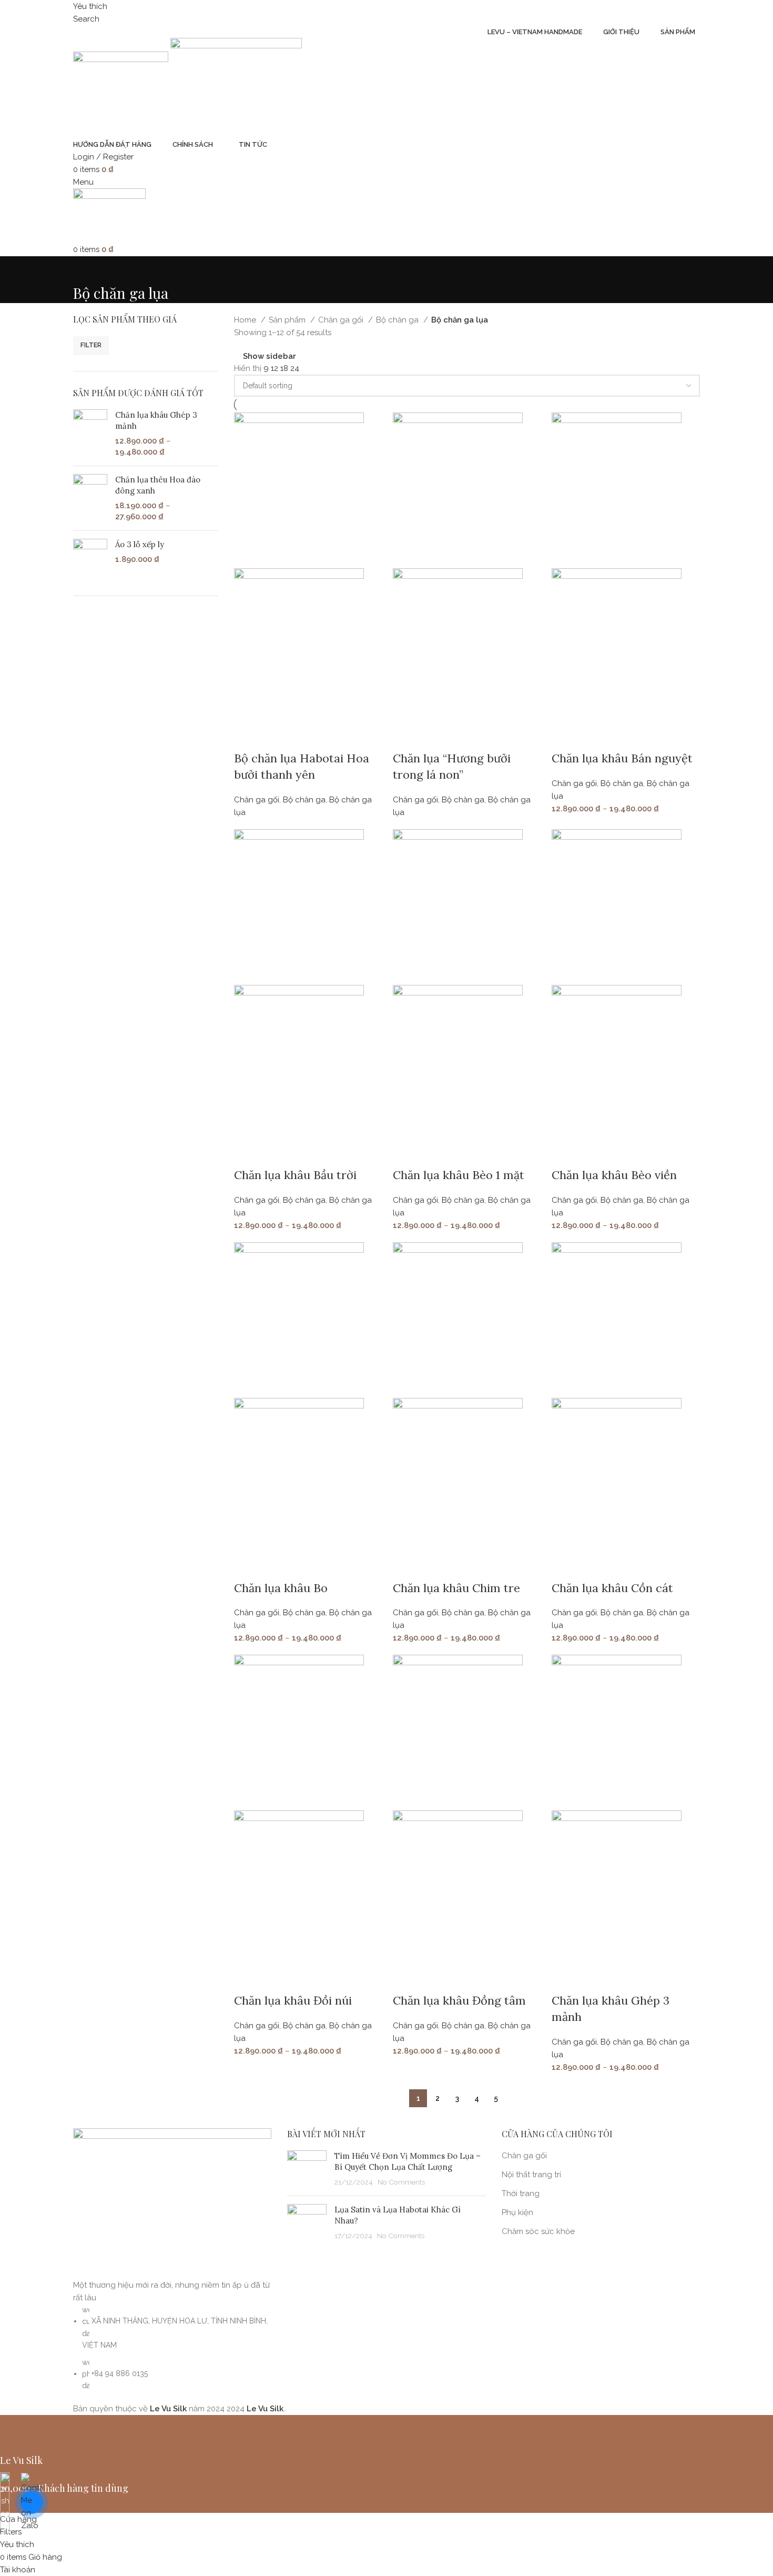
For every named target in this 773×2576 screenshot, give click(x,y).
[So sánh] (304, 737)
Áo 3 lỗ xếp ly (140, 544)
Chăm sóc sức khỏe (538, 2231)
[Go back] (86, 269)
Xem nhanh (276, 737)
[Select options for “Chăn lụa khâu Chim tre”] (406, 1567)
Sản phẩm (288, 320)
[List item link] (172, 2348)
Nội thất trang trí (531, 2175)
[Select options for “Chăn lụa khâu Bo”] (247, 1567)
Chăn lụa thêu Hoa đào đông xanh (158, 485)
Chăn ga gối (342, 320)
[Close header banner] (13, 2428)
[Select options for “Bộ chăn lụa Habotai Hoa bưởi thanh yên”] (247, 737)
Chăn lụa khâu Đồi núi (293, 2000)
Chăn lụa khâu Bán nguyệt (622, 758)
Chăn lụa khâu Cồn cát (612, 1588)
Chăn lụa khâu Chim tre (456, 1588)
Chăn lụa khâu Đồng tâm (459, 2000)
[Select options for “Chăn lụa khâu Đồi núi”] (247, 1979)
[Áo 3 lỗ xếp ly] (90, 559)
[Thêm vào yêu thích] (332, 737)
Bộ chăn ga (398, 320)
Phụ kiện (517, 2212)
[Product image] (299, 646)
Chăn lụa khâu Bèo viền (614, 1175)
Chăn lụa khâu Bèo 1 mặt (459, 1175)
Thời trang (521, 2193)
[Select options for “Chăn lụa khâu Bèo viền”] (565, 1154)
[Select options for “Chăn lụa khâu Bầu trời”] (247, 1154)
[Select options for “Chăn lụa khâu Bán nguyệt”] (565, 737)
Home (246, 320)
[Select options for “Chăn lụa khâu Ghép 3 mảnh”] (565, 1979)
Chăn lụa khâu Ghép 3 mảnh (156, 420)
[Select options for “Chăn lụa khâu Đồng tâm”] (406, 1979)
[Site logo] (122, 87)
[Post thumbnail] (307, 2169)
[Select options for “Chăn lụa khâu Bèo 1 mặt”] (406, 1154)
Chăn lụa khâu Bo (281, 1588)
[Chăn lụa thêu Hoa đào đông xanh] (90, 498)
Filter (91, 345)
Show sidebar (269, 356)
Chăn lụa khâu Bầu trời (295, 1175)
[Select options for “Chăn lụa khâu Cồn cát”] (565, 1567)
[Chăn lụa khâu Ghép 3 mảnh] (90, 434)
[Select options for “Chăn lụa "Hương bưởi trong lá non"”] (406, 737)
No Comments (401, 2182)
